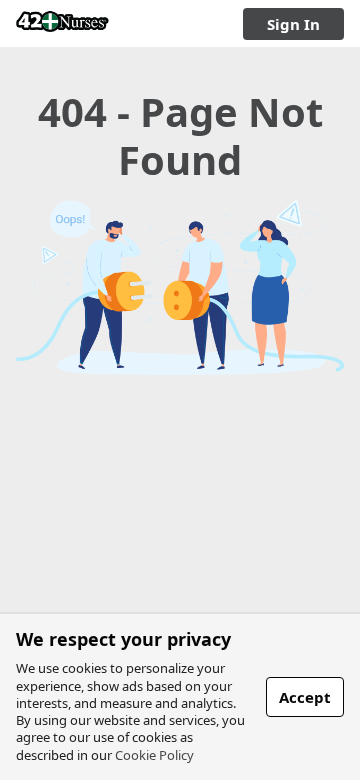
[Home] (62, 23)
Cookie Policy (154, 755)
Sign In (293, 24)
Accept (305, 697)
